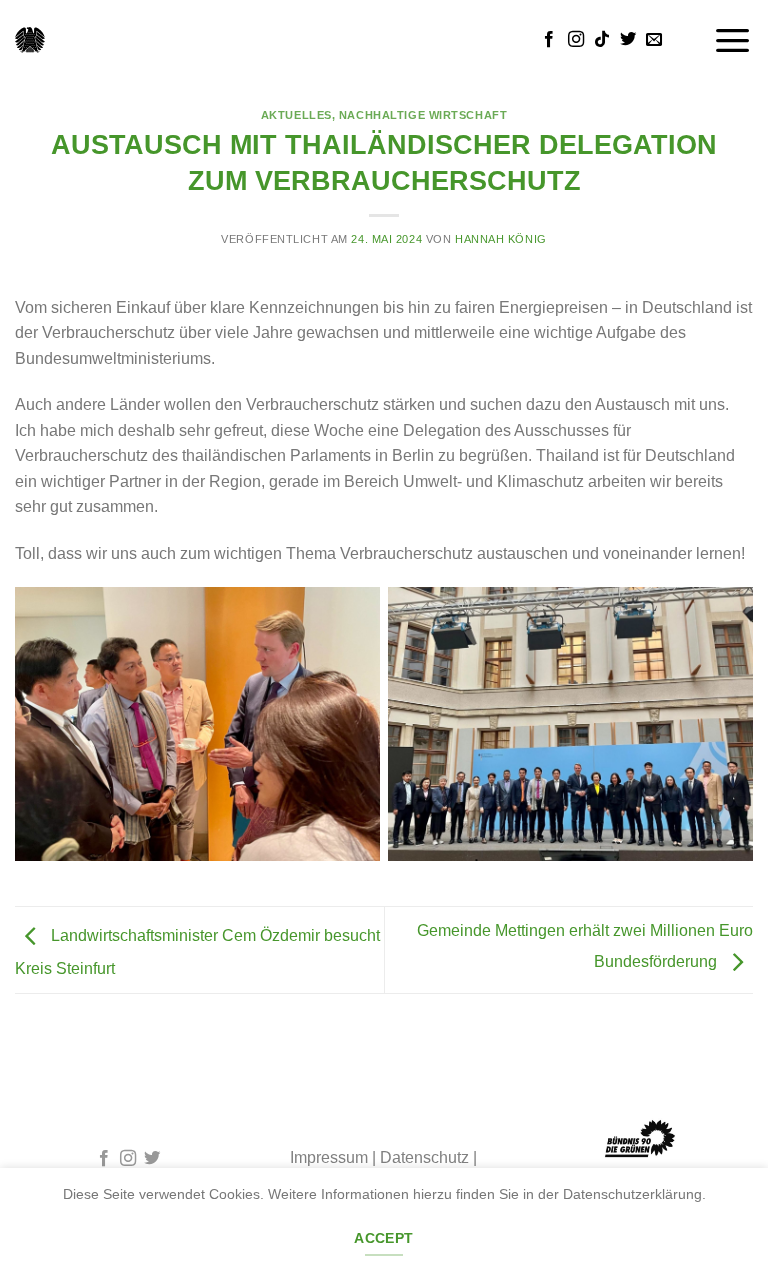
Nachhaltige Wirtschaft (423, 115)
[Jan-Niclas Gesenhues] (30, 40)
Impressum (329, 1157)
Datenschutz (424, 1157)
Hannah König (501, 239)
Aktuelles (296, 115)
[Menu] (733, 39)
